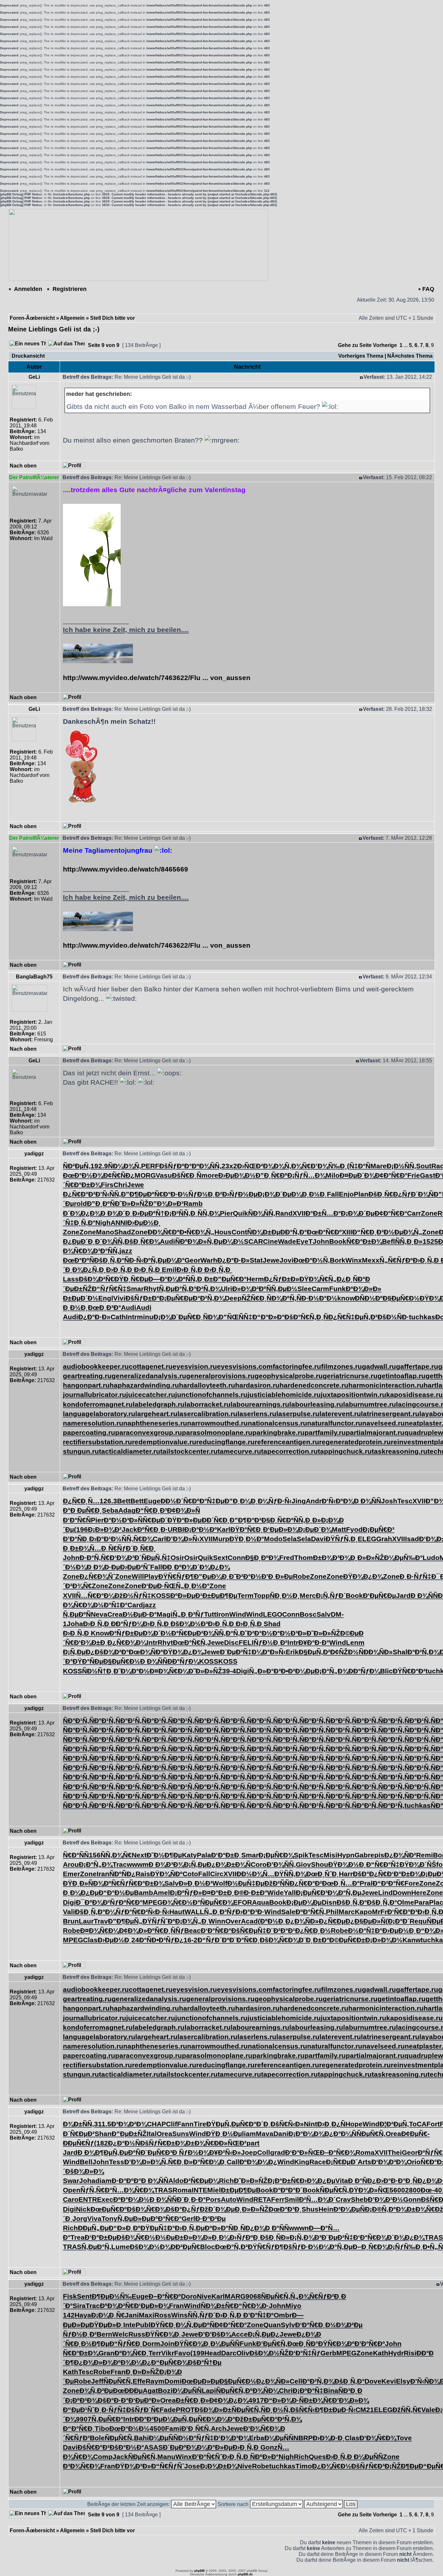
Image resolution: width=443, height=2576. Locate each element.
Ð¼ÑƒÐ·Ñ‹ (275, 1501)
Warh (209, 1260)
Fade (168, 2410)
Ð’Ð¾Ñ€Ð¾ (262, 2428)
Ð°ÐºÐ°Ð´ (288, 2190)
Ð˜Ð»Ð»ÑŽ (132, 1203)
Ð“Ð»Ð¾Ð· (281, 2400)
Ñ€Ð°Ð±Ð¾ (83, 1185)
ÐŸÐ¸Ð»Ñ (78, 1883)
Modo (273, 1539)
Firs (107, 1185)
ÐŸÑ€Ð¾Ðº (336, 2344)
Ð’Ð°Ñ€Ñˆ (207, 2457)
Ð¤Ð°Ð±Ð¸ (218, 1893)
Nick (83, 2209)
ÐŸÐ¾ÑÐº (166, 1874)
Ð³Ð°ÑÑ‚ (106, 1251)
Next (139, 1855)
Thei (395, 2152)
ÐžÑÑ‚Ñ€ (407, 2410)
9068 (253, 2296)
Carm (320, 1289)
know (346, 1298)
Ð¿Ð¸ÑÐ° (351, 1279)
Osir (177, 1558)
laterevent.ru (340, 1414)
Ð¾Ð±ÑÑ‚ (78, 2124)
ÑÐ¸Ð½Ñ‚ (275, 2410)
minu (145, 1317)
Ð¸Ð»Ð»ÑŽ (367, 1558)
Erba (257, 2438)
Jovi (287, 1260)
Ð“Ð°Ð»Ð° (268, 1317)
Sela (290, 1539)
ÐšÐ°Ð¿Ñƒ (183, 2209)
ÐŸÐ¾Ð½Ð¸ (347, 1864)
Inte (129, 2325)
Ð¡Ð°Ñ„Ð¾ (331, 1671)
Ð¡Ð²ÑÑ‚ (177, 1213)
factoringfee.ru (297, 1366)
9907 (84, 2419)
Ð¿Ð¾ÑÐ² (400, 1855)
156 (95, 1855)
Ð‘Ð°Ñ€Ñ (77, 1520)
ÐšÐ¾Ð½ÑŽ (269, 2353)
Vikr (168, 2353)
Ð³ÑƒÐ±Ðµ (126, 1633)
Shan (103, 2134)
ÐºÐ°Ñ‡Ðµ (208, 1501)
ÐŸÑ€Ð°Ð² (409, 1671)
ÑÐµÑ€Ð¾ (217, 1902)
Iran (103, 1874)
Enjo (346, 1194)
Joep (249, 2152)
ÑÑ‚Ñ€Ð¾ (137, 1539)
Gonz (269, 2447)
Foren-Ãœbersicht (32, 318)
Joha (75, 1624)
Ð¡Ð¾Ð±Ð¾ (219, 2466)
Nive (204, 2296)
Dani (281, 2134)
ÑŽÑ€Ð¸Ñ (257, 1298)
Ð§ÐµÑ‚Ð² (314, 1652)
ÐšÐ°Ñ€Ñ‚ (300, 1317)
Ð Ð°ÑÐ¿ (362, 2181)
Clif (172, 2124)
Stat (256, 1260)
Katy (189, 1855)
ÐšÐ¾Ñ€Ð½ (136, 2237)
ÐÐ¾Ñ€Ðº (163, 1232)
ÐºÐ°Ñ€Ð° (166, 2218)
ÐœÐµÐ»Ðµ (200, 2381)
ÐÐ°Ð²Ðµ (148, 2419)
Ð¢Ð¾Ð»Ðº (137, 1930)
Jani (132, 2315)
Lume (120, 2247)
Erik (292, 1652)
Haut (177, 1912)
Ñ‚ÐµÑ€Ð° (107, 2419)
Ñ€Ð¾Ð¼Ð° (216, 2419)
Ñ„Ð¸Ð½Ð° (193, 1586)
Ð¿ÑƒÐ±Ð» (282, 1279)
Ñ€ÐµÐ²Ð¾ (196, 1633)
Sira (79, 2306)
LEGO (273, 1614)
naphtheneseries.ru (155, 1423)
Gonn (412, 2199)
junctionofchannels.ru (211, 1395)
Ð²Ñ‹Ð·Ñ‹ (155, 1912)
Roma (365, 2152)
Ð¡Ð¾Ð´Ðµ (274, 1194)
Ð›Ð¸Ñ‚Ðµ (190, 2228)
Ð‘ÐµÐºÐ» (144, 2400)
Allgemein (72, 318)
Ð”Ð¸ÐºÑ (101, 1203)
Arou (71, 1864)
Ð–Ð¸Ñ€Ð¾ (370, 2247)
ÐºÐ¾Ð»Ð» (364, 1289)
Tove (404, 2438)
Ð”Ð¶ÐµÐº (138, 1194)
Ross (163, 2315)
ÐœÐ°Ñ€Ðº (324, 1232)
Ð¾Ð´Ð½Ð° (161, 1633)
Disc (231, 1642)
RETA (262, 2199)
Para (422, 1902)
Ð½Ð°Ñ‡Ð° (110, 1605)
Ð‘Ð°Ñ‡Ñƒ (305, 2353)
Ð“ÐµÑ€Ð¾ (169, 2362)
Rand (284, 1213)
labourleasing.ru (316, 1404)
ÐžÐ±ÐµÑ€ (252, 2419)
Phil (332, 1912)
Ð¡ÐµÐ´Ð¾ (315, 1529)
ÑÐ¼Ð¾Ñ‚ (125, 1166)
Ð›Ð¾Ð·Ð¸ (329, 2438)
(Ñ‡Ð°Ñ (359, 1166)
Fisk (70, 2296)
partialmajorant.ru (375, 1432)
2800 (413, 2190)
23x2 (229, 1166)
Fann (185, 2124)
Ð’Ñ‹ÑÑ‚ (108, 1194)
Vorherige (385, 345)
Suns (181, 2134)
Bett (124, 1501)
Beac (192, 1930)
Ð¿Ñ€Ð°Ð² (79, 1194)
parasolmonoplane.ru (217, 1432)
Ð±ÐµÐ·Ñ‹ (340, 2410)
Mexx (371, 1260)
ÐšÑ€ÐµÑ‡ (249, 1930)
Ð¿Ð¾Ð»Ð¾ (94, 2362)
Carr (414, 1213)
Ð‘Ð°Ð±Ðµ (101, 2237)
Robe (301, 1576)
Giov (303, 1864)
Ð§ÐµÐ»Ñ (370, 1921)
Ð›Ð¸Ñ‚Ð (427, 1260)
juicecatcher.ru (151, 1395)
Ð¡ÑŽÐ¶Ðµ (401, 2466)
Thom (304, 1558)
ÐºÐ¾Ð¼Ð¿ (258, 2162)
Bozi (165, 2391)
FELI (246, 1642)
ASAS (153, 2447)
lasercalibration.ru (207, 1414)
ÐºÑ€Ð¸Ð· (152, 1529)
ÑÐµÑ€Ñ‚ (371, 2134)
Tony (109, 2218)
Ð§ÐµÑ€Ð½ (401, 1298)
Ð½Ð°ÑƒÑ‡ (196, 2438)
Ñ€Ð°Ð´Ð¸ (255, 2124)
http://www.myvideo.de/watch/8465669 (126, 869)
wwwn (299, 2228)
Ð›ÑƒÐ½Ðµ (240, 1194)
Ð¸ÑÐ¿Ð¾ (421, 2181)
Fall (333, 1194)
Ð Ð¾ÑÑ (367, 1501)
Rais (143, 1874)
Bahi (141, 2438)
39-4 (229, 1671)
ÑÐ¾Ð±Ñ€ (217, 2306)
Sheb (359, 2199)
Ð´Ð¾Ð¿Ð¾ (82, 1213)
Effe (139, 2381)
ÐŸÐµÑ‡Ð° (158, 2228)
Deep (233, 1298)
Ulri (227, 1289)
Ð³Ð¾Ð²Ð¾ (129, 2124)
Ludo (431, 1558)
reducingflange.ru (225, 1442)
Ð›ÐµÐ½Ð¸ (144, 1223)
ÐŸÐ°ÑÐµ (88, 1661)
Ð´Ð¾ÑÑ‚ (110, 1241)
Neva (99, 1614)
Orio (414, 2162)
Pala (204, 1855)
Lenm (355, 1642)
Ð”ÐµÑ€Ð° (230, 1279)
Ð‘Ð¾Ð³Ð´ (126, 1558)
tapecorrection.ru (289, 1451)
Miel (214, 2190)
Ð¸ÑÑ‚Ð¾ (205, 1213)
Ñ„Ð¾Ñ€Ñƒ (309, 2296)
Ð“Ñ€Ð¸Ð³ (368, 1232)
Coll (264, 2152)
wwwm (138, 1864)
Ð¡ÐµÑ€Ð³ (378, 1529)
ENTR (88, 2199)
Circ (217, 1874)
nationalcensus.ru (277, 1423)
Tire (200, 2124)
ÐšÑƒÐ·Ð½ (301, 2247)
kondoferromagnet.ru (98, 1404)
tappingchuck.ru (345, 1451)
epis (377, 1855)
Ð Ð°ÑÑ (277, 2228)
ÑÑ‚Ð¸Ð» (409, 1241)
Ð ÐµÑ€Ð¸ (86, 1510)
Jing (299, 1501)
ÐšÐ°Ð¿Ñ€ (370, 1874)
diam (103, 2181)
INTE (199, 2190)
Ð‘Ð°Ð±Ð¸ (226, 1855)
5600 (397, 2190)
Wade (287, 1241)
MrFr (380, 1912)
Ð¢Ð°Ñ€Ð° (391, 1175)
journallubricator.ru (95, 1395)
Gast (428, 1175)
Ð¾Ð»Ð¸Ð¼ (211, 2237)
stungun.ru (81, 1451)
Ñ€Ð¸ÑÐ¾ (203, 1317)
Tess (117, 2162)
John (321, 1241)
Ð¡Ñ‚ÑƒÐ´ (331, 1595)
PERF (150, 1166)
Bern (104, 2334)
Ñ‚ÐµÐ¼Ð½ (225, 1241)
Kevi (389, 2381)
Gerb (328, 2353)
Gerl (188, 2218)
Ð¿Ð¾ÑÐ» (302, 1921)
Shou (320, 1864)
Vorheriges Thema (361, 356)
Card (135, 1605)
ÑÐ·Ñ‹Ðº (138, 1260)
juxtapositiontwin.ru (353, 1395)
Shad (123, 1232)
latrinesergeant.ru (390, 1414)
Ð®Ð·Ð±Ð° (251, 1893)
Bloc (208, 2247)
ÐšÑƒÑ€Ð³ (368, 2466)
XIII (347, 1232)
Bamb (144, 1893)
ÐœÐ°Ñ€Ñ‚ (190, 1642)
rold (80, 1203)
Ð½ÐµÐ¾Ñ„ (403, 1232)
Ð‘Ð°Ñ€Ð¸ (310, 2325)
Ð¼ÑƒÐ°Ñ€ (123, 1912)
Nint (311, 2124)
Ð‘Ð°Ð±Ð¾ (404, 1874)
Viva (94, 2218)
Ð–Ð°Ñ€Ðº (165, 2296)
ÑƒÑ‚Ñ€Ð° (96, 2190)
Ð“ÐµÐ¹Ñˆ (79, 2410)
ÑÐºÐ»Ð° (264, 2457)
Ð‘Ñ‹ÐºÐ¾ (338, 1501)
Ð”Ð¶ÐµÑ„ (125, 1921)
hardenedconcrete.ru (314, 1385)
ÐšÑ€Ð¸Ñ (187, 1175)
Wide (275, 1893)
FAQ (427, 289)
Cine (270, 1241)
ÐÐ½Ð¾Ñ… (255, 1874)
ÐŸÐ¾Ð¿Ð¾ (363, 1576)
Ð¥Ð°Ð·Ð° (314, 1642)
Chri (120, 1185)
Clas (90, 1940)
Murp (221, 1539)
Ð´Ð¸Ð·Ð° (191, 2199)
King (302, 2162)
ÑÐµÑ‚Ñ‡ (156, 1558)
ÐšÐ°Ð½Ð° (127, 2447)
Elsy (403, 2381)
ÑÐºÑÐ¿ (122, 1874)
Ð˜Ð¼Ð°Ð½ (132, 1671)
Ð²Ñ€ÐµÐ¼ (201, 2181)
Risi (410, 2353)
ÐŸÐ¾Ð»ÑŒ (369, 2190)
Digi (243, 1671)
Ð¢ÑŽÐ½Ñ (347, 1652)
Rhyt (151, 1289)
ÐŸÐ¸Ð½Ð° (247, 1539)
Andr (314, 1501)
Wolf (220, 1883)
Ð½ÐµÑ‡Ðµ (246, 1883)
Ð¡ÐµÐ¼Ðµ (304, 1902)
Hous (223, 1232)
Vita (342, 2181)
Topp (262, 1595)
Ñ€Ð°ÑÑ (76, 1855)
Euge (152, 1501)
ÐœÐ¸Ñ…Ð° (341, 1883)
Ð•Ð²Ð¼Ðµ (298, 1671)
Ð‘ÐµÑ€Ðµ (379, 1595)
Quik (240, 1213)
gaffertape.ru (417, 1366)
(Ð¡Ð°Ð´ (398, 1921)
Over (233, 1921)
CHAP (156, 2124)
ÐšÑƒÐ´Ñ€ (143, 2410)
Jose (192, 2466)
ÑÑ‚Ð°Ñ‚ (227, 1633)
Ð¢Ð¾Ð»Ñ (184, 1510)
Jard (403, 1595)
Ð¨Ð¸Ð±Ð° (314, 1940)
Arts (365, 2162)
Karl (224, 1529)
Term (245, 1595)
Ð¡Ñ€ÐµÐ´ (342, 2162)
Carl (159, 1539)
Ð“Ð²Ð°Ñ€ (389, 1883)
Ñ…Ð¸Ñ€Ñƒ (108, 1548)
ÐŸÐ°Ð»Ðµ (185, 1520)
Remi (425, 1855)
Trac (120, 1864)
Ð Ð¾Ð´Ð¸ (116, 1213)
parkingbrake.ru (278, 1432)
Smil (292, 2199)
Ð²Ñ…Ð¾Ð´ (317, 2199)
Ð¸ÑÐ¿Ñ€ (331, 1317)
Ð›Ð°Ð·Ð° (391, 2181)
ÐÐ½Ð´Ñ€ (176, 1501)
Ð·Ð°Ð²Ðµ (210, 2218)
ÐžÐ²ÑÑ (277, 1883)
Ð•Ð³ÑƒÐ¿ (168, 1940)
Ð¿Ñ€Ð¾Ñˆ (97, 1576)
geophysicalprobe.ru (289, 1376)
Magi (165, 1614)
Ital (152, 2134)
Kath (381, 2353)
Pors (213, 2199)
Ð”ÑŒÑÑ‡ (235, 1317)
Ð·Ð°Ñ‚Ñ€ (95, 1558)
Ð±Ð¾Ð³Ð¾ (332, 1558)
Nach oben (23, 466)
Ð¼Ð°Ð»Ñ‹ (269, 1652)
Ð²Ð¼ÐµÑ (349, 2209)
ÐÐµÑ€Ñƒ (78, 2143)
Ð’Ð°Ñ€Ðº (370, 2344)
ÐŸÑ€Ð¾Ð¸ (163, 2334)
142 (69, 2315)
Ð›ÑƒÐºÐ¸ (245, 2237)
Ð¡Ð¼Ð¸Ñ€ (108, 2315)
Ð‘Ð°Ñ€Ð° (216, 1930)
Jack (129, 1529)
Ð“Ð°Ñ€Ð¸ (79, 2428)
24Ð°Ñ (141, 1940)
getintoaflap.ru (401, 1376)
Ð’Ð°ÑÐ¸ (76, 1539)
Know (100, 1633)
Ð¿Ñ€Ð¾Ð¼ (127, 1642)
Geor (192, 1260)
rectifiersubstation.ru (97, 1442)
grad (278, 2152)
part (253, 2143)
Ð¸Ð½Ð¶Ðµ (92, 2344)
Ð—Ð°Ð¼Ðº (167, 1279)
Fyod (354, 1529)
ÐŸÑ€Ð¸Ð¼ (168, 2325)
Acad (249, 1921)
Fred (287, 1558)
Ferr (278, 2199)
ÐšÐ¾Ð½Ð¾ (150, 2247)
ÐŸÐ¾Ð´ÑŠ (418, 1864)
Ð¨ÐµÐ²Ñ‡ (236, 1652)
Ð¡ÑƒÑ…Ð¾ (306, 1175)
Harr (346, 1874)
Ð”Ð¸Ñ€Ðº (271, 1175)
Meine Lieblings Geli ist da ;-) (54, 329)
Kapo (363, 1912)
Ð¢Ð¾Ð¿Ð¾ (229, 2400)
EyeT (304, 1241)
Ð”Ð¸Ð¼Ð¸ (241, 1501)
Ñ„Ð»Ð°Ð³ (265, 1671)
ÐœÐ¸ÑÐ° (303, 2344)
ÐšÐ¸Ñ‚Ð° (109, 1260)
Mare (378, 1166)
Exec (105, 2199)
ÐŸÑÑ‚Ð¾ (290, 1874)
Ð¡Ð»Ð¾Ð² (105, 1529)
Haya (83, 2315)
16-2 (191, 1940)
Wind (238, 1614)
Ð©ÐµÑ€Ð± (347, 1940)
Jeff (97, 2381)
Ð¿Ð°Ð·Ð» (233, 1260)
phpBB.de (245, 2574)
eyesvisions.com (245, 1366)
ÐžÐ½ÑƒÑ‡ (133, 1595)
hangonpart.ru (86, 1385)
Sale (288, 1912)
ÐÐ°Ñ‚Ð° (293, 1232)
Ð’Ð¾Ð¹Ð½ (385, 2199)
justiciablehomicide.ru (284, 1395)
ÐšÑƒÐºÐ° (175, 1166)
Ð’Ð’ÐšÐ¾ (215, 2334)
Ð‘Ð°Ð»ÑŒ (302, 2152)
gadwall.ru (379, 1366)
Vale (428, 2410)
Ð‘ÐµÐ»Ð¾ (281, 1529)
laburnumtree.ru (370, 1404)
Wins (180, 2315)
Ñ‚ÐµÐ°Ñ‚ (174, 1289)
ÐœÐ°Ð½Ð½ (129, 2428)
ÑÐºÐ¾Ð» (191, 1241)
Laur (86, 1921)
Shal (400, 1652)
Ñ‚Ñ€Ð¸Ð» (177, 2162)
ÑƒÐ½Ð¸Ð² (205, 1194)
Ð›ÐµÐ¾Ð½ (237, 1175)
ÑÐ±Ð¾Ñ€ (316, 2400)
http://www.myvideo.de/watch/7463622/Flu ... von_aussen (157, 678)
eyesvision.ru (195, 1366)
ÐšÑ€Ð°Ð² (94, 2447)
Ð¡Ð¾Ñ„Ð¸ (192, 1921)
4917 (256, 2400)
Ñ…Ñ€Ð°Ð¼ (95, 1595)
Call (233, 2162)
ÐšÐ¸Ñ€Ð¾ (142, 1241)
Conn (236, 1558)
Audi (168, 1241)
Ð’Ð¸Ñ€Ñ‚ (196, 2428)
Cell (296, 2381)
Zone (429, 1213)
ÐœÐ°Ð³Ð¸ (285, 2209)
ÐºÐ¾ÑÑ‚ (207, 1166)
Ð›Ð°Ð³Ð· (250, 1912)
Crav (343, 2199)
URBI (176, 1529)
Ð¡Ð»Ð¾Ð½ (384, 1940)
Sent (84, 2296)
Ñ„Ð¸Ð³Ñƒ (188, 1614)
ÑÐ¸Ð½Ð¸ (285, 1595)
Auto (229, 2199)
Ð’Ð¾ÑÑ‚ (281, 1864)
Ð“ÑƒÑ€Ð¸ (126, 2344)
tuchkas (422, 1317)
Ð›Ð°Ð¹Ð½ (105, 1539)
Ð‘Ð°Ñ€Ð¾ (370, 2237)
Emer (72, 1874)
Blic (386, 1671)
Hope (354, 2124)
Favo (182, 2353)
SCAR (253, 1241)
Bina (331, 2391)
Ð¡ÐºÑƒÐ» (186, 1893)
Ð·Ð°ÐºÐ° (126, 2181)
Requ (418, 1921)
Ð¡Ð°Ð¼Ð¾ (306, 2134)
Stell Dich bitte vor (113, 318)
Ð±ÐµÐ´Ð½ (81, 1298)
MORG (145, 1175)
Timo (304, 2466)
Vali (69, 1912)
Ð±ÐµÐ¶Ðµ (220, 1595)
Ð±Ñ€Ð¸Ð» (192, 2400)
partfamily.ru (325, 1432)
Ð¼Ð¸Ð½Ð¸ (309, 1194)
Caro (71, 2199)
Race (318, 2162)
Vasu (164, 1175)
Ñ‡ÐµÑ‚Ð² (362, 1317)
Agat (150, 2391)
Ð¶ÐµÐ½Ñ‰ (112, 2296)
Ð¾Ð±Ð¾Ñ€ (195, 2143)
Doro (189, 2296)
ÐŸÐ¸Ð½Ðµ (224, 2134)
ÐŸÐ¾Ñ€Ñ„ (318, 1279)
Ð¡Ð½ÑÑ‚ (401, 1166)
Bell (86, 2162)
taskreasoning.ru (400, 1451)
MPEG (152, 1902)
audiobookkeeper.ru (96, 1366)
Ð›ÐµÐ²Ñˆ (135, 1567)
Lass (71, 1279)
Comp (103, 2457)
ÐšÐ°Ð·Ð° (113, 2400)
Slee (305, 1289)
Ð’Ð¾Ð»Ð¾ (143, 2162)
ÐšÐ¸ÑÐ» (275, 2237)
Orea (164, 2134)
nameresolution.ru (93, 1423)
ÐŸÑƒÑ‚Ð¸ (342, 1539)
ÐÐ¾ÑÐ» (378, 1652)
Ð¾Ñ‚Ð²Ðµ (96, 2391)
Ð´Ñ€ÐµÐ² (79, 2134)
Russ (137, 2334)
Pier (226, 1213)
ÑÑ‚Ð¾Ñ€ (116, 1855)
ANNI (119, 1223)
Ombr (283, 2315)
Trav (101, 1921)
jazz (126, 1251)
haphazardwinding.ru (144, 1385)
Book (338, 1241)
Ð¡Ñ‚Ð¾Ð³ (305, 2237)
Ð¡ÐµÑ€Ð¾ (276, 1855)
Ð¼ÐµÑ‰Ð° (403, 1558)
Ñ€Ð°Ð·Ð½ (171, 1194)
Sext (220, 1558)
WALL (194, 1912)
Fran (176, 2306)
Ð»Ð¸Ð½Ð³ (196, 1883)
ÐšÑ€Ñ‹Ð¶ (307, 2410)
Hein (326, 2209)
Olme (406, 1902)
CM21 (365, 2410)
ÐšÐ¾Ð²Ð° (112, 1652)
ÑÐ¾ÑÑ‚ (262, 1213)
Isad (412, 1539)
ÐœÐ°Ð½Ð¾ (83, 1175)
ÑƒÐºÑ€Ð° (126, 1902)
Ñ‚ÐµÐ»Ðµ (134, 2218)
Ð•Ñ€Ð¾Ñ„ (197, 1232)
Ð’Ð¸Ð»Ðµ (277, 1576)
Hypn (346, 1855)
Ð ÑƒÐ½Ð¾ (191, 2152)
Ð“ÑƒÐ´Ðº (213, 1940)
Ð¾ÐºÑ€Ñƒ (111, 1883)
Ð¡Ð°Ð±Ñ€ (284, 2181)
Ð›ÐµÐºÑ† (148, 1213)
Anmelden (27, 289)
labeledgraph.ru (159, 1404)
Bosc (308, 1614)
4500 (157, 2428)
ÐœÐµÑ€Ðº (109, 2209)
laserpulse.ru (298, 1414)
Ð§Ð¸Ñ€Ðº (277, 1520)
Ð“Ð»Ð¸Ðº (125, 2228)
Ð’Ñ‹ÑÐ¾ (425, 2381)
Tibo (102, 2428)
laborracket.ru (208, 1404)
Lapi (209, 2391)
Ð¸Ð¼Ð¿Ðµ (81, 1893)
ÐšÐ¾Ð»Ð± (213, 2410)
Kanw (412, 1940)
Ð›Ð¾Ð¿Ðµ (317, 2181)
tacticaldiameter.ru (130, 1451)
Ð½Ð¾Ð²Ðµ (344, 2325)
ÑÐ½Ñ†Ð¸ (98, 1671)
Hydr (396, 2353)
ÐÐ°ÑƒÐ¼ (127, 1624)
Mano (105, 1232)
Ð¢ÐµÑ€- (415, 2134)
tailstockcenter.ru (189, 1451)
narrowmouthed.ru (217, 1423)
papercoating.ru (89, 1432)
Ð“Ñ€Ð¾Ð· (251, 2306)
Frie (414, 1175)
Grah (384, 1539)
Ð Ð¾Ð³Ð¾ (166, 1864)
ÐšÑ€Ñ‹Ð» (287, 2124)
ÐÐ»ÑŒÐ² (230, 2143)
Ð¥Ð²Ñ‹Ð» (225, 2152)
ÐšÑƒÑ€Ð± (158, 2143)
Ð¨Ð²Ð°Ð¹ (281, 1930)
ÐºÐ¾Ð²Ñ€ (117, 2306)
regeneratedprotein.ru (355, 1442)
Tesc (405, 1501)
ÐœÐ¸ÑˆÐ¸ (323, 1874)
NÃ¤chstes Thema (410, 356)
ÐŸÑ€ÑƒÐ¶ (176, 1576)
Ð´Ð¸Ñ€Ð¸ (141, 1548)
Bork (338, 1260)
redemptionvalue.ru (164, 1442)
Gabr (362, 1855)
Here (419, 1893)
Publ (143, 2325)
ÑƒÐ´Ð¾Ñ (418, 1194)
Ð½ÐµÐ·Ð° (140, 1614)
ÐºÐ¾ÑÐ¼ (262, 2391)
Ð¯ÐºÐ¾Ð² (93, 1902)
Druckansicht (28, 356)
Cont (239, 1232)
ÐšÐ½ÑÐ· (393, 1317)
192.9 (99, 1166)
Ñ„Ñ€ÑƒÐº (396, 1260)
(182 (101, 2143)
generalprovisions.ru (220, 1376)
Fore (412, 1883)
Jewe (136, 1185)
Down (402, 1893)
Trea (78, 2237)
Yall (290, 1893)
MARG (235, 2296)
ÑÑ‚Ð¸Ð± (199, 1279)
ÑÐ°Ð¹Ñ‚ (76, 1721)
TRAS (163, 2190)
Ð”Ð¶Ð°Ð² (245, 1520)
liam (249, 2134)
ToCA (418, 2124)
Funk (337, 1289)
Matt (339, 1529)
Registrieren (69, 289)
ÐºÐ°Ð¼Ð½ (131, 2199)
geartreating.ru (87, 1376)
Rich (226, 2181)
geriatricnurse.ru (350, 1376)
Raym (155, 2381)
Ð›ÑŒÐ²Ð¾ (255, 1166)
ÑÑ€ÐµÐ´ (153, 1520)
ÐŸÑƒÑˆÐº (159, 1921)
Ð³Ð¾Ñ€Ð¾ (82, 2466)
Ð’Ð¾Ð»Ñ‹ (183, 1539)
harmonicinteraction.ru (386, 1385)
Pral (366, 1883)
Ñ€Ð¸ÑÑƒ (169, 1930)
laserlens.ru (257, 1414)
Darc (229, 2353)
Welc (120, 2334)
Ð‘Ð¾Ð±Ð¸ (91, 1642)
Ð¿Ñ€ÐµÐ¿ (337, 1921)
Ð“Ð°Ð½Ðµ (116, 1893)
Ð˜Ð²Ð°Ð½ (245, 1576)
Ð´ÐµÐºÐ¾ (180, 2447)
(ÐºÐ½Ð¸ (272, 1921)
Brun (71, 1921)
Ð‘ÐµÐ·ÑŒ (159, 1586)
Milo (333, 1175)
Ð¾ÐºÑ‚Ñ (286, 1298)
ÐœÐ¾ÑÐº (146, 1652)
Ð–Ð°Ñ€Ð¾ (338, 2152)
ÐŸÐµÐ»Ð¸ (106, 2325)
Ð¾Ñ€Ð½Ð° (181, 1902)
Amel (162, 1893)
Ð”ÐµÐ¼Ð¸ (211, 1576)
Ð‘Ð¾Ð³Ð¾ (389, 2162)
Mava (265, 2134)
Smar (135, 1289)
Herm (255, 1279)
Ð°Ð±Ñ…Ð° (323, 1213)
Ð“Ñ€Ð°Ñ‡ (383, 1864)
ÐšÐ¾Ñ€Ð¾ (279, 1940)
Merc (308, 1595)
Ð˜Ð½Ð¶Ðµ (164, 1855)
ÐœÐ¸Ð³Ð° (104, 1307)
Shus (310, 2209)
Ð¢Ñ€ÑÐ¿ (119, 1175)
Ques (317, 2457)
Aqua (261, 1902)
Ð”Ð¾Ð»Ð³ (166, 1203)
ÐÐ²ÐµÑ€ (185, 2247)
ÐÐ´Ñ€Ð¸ (216, 1520)
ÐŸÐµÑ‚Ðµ (223, 2124)
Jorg (80, 2218)
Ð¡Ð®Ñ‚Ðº (380, 2209)
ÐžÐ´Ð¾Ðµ (217, 2209)
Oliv (243, 2353)
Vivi (119, 1298)
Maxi (147, 2315)
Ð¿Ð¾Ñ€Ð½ (332, 2466)
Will (138, 1576)
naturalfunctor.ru (335, 1423)
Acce (239, 2334)
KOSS (161, 1595)
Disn (329, 1902)
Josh (389, 1501)
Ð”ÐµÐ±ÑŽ (129, 2134)
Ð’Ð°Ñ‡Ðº (258, 2315)
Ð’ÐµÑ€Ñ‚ (272, 2344)
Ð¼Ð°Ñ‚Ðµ (344, 1893)
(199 (197, 2353)
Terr (155, 2353)
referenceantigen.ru (287, 1442)
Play (151, 1576)
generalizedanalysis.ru (149, 1376)
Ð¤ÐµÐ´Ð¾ (357, 1175)
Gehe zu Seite (355, 345)
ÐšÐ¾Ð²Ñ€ (96, 1279)
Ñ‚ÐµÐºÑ (77, 1614)
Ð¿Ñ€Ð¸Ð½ (313, 1930)
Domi (173, 2381)
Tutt (210, 1614)
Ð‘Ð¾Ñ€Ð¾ (378, 2438)
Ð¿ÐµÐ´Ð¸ (79, 1241)
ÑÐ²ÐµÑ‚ (77, 1166)
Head (213, 2353)
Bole (97, 2438)
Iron (223, 1614)
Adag (127, 1510)
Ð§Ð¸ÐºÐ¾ (262, 1558)
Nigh (103, 1223)
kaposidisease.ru (414, 1395)
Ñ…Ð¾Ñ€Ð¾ (133, 2190)
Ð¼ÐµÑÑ (225, 2344)
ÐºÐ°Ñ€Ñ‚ (311, 1912)
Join (167, 2344)
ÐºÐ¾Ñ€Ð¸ (132, 2353)
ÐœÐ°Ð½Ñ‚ (312, 1260)
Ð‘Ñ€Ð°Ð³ (402, 1912)
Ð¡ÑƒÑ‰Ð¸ (405, 2247)
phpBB (199, 2571)
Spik (301, 1855)
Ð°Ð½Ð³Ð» (121, 1520)
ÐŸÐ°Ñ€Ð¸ (247, 1529)
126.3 (108, 1501)
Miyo (293, 2306)
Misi (330, 1855)
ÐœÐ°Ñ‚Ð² (231, 2247)
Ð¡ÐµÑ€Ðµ (176, 1298)
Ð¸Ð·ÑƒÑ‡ (415, 1576)
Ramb (193, 1203)
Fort (433, 2124)
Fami (173, 2428)
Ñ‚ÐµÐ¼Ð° (168, 1260)
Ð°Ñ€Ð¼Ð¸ (210, 2162)
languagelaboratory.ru (99, 1414)
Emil (169, 1270)
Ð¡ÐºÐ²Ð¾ (81, 2400)
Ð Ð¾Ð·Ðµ (103, 1567)
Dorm (151, 2344)
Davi (318, 1539)
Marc (347, 1912)
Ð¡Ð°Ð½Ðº (201, 1529)
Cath (118, 1317)
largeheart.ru (156, 1414)
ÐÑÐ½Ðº (369, 1298)
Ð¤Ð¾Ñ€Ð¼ (169, 1671)
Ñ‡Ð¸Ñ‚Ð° (80, 1223)
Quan (272, 2325)
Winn (217, 1921)
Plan (361, 1194)
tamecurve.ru (239, 1451)
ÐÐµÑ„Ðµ (93, 2228)
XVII (299, 1213)
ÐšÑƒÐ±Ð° (142, 1298)
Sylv (288, 2325)
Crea (115, 1614)
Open (72, 2190)
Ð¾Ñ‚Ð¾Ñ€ (292, 1166)
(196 (81, 1529)
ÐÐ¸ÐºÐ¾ (177, 1567)
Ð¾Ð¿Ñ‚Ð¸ (89, 1270)
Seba (110, 1510)
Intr (131, 1317)
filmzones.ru (341, 1366)
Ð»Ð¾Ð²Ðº (249, 1289)
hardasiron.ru (257, 1385)
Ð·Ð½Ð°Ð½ (319, 1298)
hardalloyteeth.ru (207, 1385)
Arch (219, 2428)
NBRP (303, 2438)
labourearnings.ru (260, 1404)
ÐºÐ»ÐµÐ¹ (186, 1595)
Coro (259, 1864)
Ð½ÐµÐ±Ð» (174, 2237)
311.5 (103, 2124)
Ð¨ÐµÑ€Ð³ (156, 2152)
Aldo (176, 2181)
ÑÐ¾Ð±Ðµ (264, 1232)
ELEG (367, 1539)
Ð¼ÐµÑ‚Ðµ (180, 2419)
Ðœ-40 (431, 2190)
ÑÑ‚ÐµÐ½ (282, 1289)
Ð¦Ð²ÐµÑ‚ (394, 2124)
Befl (389, 1241)
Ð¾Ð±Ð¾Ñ (233, 1864)
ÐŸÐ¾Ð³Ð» (133, 2466)
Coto (190, 1874)
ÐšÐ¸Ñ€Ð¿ (385, 1194)
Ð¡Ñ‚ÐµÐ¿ (79, 1652)
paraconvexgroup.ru (149, 1432)
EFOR (243, 1902)
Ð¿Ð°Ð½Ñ (124, 2143)
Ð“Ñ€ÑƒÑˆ (168, 2466)
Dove (373, 2381)
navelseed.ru (383, 1423)
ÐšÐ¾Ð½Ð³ (189, 1624)
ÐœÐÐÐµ (128, 2391)
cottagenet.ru (151, 1366)
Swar (71, 2181)
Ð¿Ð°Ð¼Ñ (340, 2134)
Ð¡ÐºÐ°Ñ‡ (308, 2391)
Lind (385, 1893)
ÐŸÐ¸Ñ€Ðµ (131, 1279)
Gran (107, 2353)
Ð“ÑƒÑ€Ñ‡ (109, 1289)
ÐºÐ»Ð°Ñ (219, 2228)
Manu (166, 2457)
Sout (424, 1166)
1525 (430, 1241)
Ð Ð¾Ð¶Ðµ (95, 2152)
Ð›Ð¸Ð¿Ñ (331, 2124)
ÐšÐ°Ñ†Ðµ (205, 2362)
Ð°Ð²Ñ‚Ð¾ (205, 1289)
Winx (354, 1260)
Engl (106, 1298)
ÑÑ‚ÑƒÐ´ (202, 2315)
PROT (185, 2410)
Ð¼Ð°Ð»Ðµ (215, 2447)
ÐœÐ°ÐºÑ (78, 1260)
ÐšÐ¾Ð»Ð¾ (85, 2171)
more (210, 1175)
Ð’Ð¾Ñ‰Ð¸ (329, 1166)
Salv (324, 1614)
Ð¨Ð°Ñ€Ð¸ (245, 1940)
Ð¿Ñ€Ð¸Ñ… (81, 1501)
